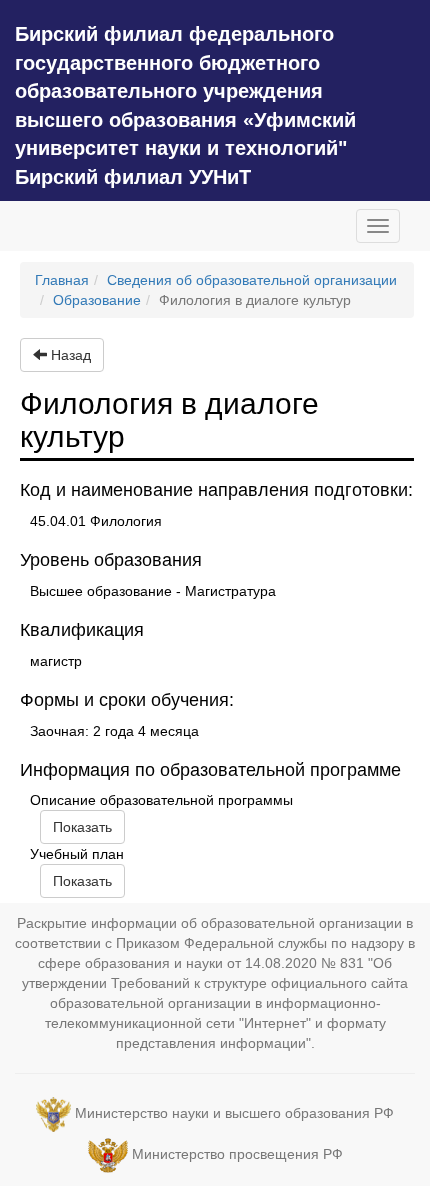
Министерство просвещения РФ (237, 1155)
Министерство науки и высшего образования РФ (234, 1114)
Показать (82, 827)
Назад (69, 355)
